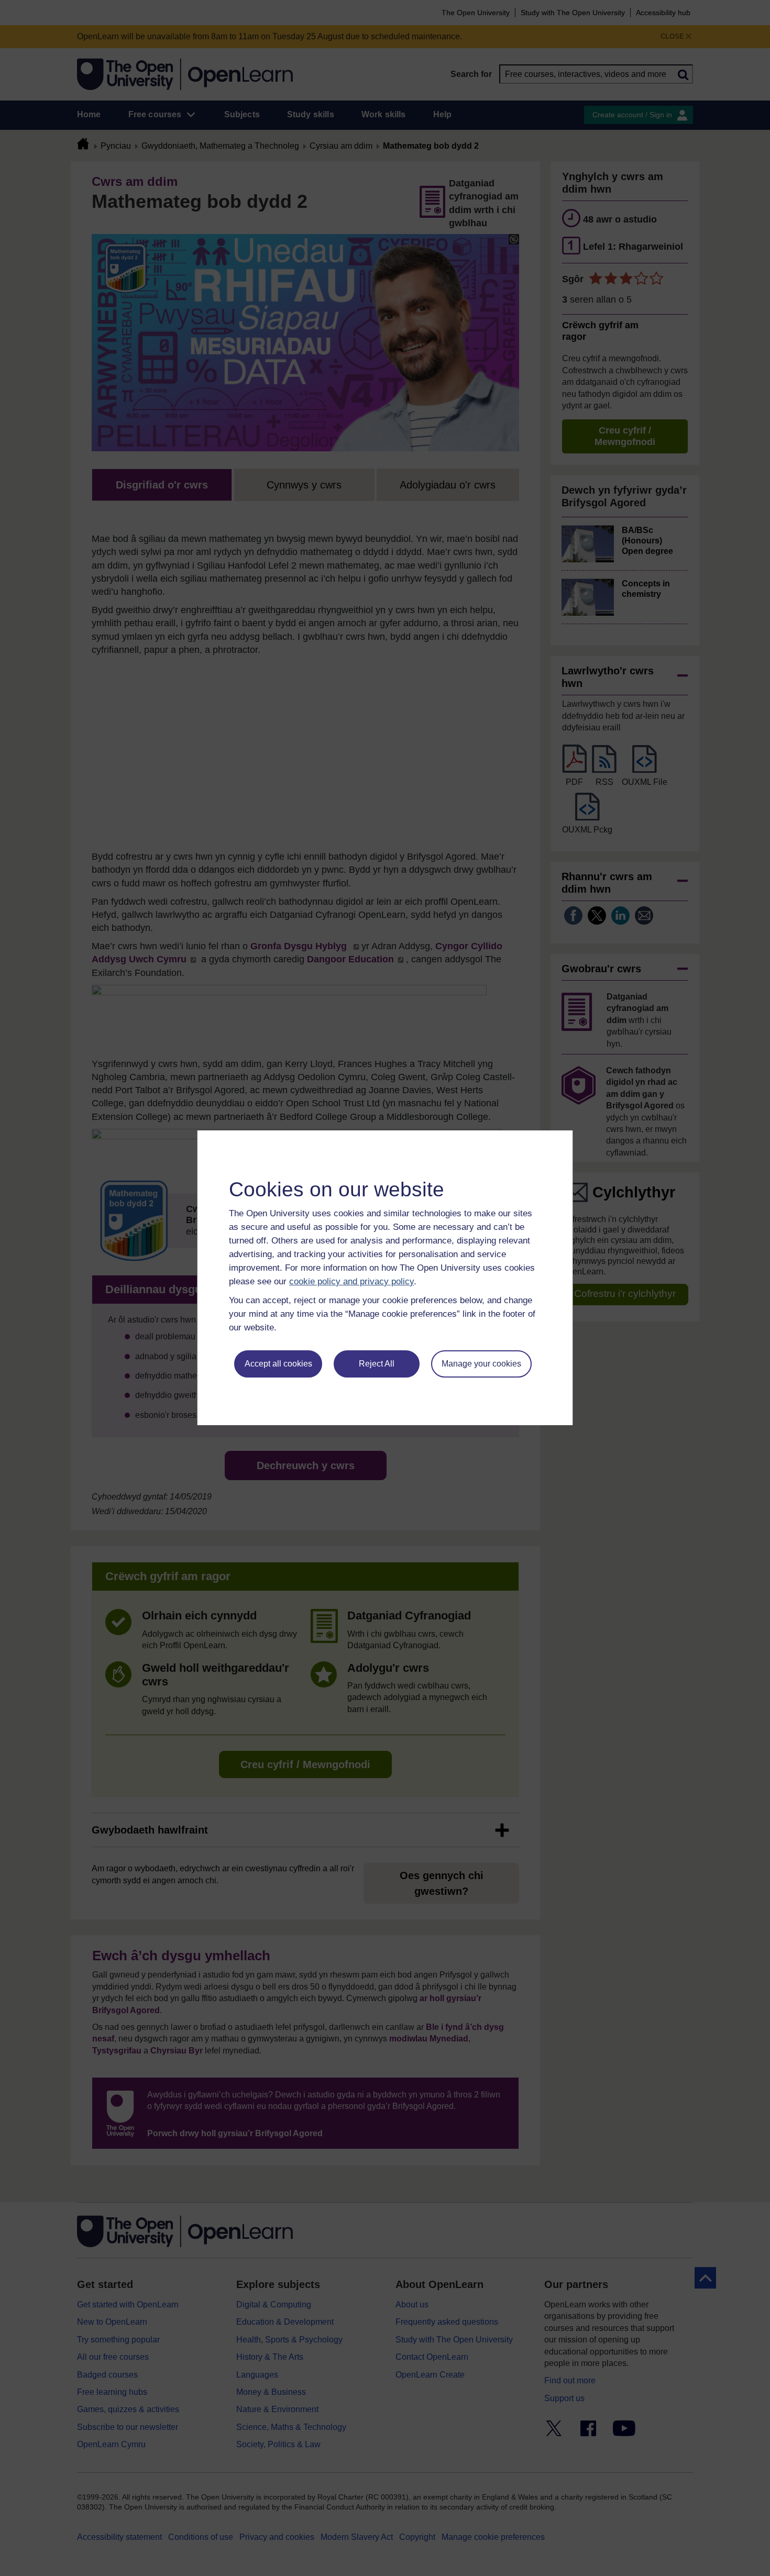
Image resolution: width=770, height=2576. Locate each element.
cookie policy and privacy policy (351, 1281)
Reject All (377, 1364)
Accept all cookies (278, 1364)
